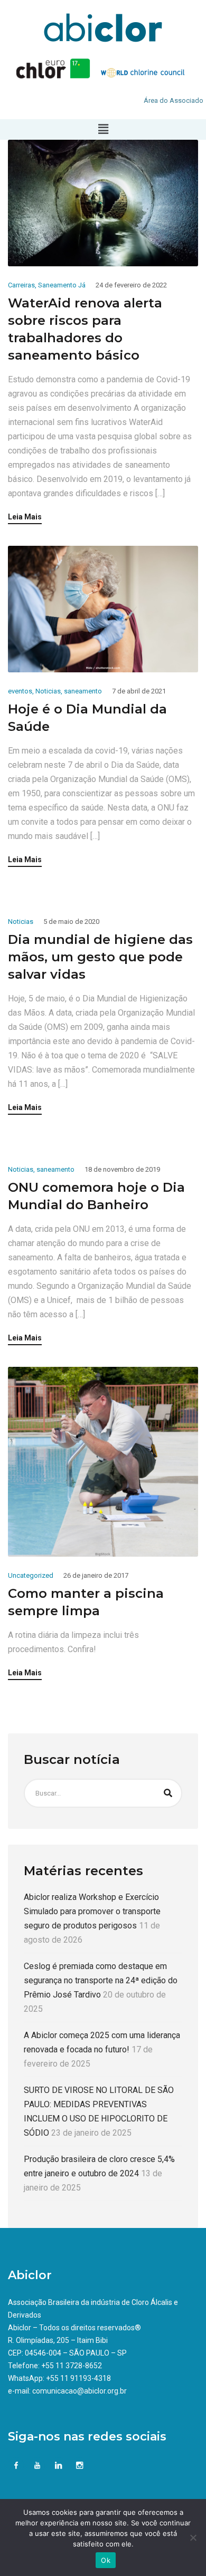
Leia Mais (25, 517)
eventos (20, 691)
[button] (103, 129)
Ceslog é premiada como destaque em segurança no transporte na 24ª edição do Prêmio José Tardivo (101, 1980)
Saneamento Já (62, 285)
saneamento (83, 691)
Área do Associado (174, 100)
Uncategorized (31, 1575)
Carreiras (21, 285)
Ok (106, 2560)
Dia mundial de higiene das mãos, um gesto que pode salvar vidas (100, 957)
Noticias (48, 691)
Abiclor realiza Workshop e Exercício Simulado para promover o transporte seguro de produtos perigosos (92, 1911)
